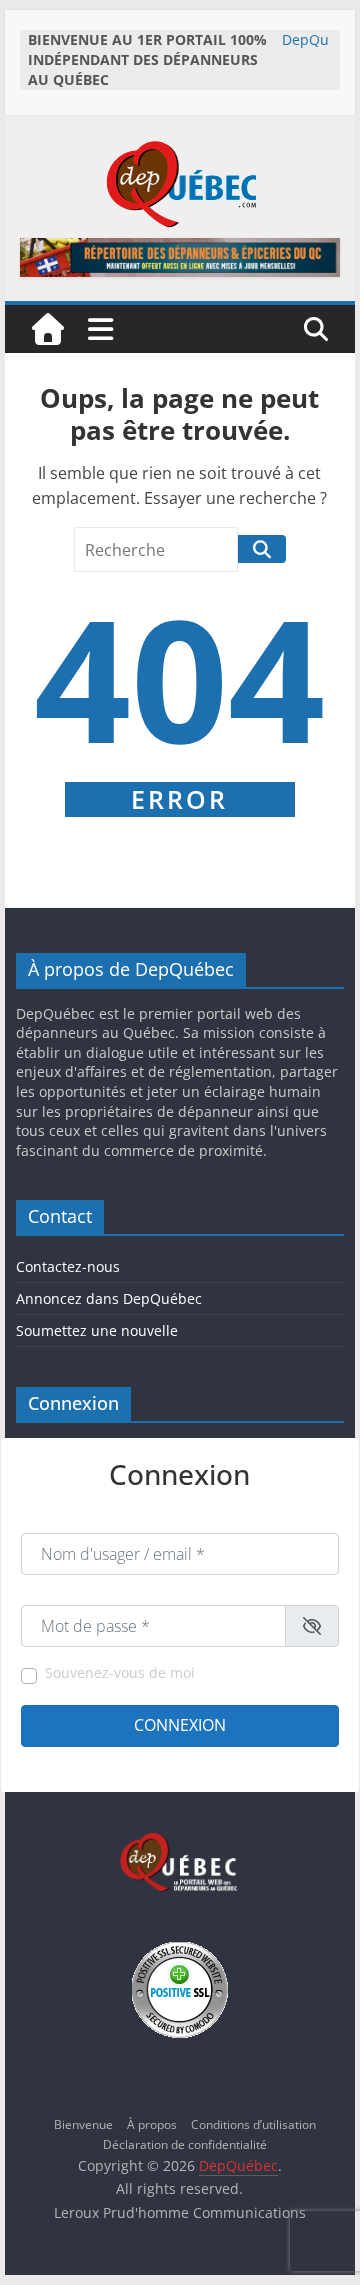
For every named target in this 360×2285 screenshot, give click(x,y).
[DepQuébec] (48, 329)
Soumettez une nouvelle (97, 1330)
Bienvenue (83, 2124)
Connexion (180, 1725)
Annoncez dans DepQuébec (109, 1298)
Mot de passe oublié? (280, 1763)
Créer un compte (68, 1763)
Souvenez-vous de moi (120, 1672)
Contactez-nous (68, 1266)
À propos (152, 2124)
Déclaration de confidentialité (185, 2144)
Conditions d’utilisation (253, 2124)
